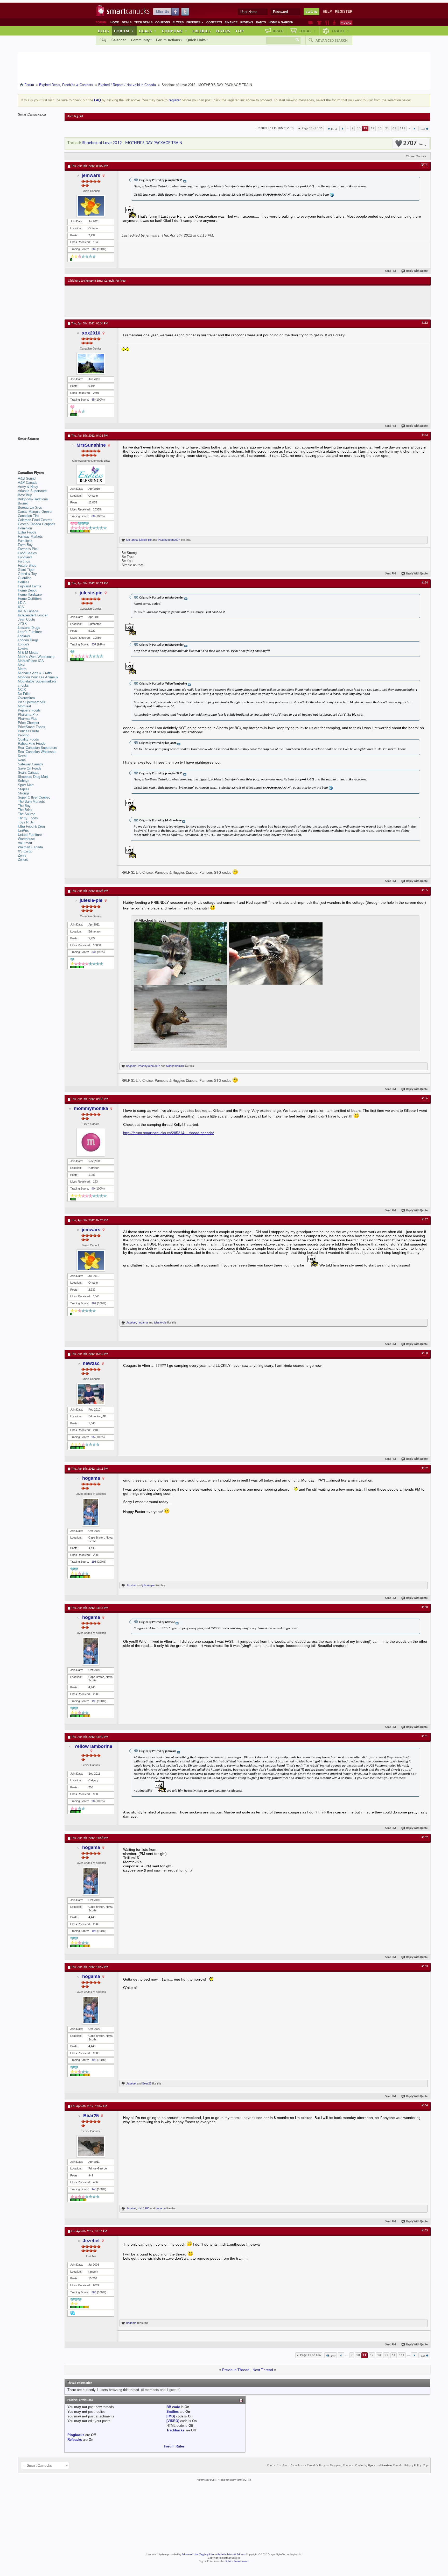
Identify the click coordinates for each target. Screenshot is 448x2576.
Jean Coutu (26, 619)
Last (422, 129)
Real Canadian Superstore (37, 748)
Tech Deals (143, 22)
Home (115, 22)
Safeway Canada (31, 764)
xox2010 (91, 333)
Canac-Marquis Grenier (35, 512)
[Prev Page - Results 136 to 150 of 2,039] (343, 129)
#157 (425, 1220)
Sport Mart (26, 785)
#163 (425, 1966)
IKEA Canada (28, 611)
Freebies (195, 22)
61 (394, 128)
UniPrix (23, 831)
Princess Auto (28, 731)
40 (93, 1189)
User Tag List (75, 116)
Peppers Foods (29, 710)
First (334, 129)
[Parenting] (334, 23)
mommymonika (91, 1108)
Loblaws (24, 636)
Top (240, 31)
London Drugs (28, 640)
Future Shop (27, 565)
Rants (261, 22)
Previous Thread (236, 2370)
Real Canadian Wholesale (37, 752)
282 (94, 249)
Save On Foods (30, 768)
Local (307, 31)
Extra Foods (27, 532)
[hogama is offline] (91, 1512)
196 (94, 1562)
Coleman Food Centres (35, 520)
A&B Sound (27, 478)
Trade (340, 31)
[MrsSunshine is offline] (91, 474)
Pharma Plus (28, 719)
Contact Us (274, 2466)
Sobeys (24, 781)
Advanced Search (332, 40)
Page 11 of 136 (312, 128)
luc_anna (132, 540)
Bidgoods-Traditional (33, 499)
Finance (231, 22)
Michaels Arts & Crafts (35, 673)
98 (93, 1801)
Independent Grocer (33, 615)
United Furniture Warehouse (30, 837)
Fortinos (24, 561)
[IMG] (171, 2416)
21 (387, 128)
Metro (22, 669)
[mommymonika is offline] (91, 1142)
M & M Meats (28, 653)
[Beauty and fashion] (319, 23)
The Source (27, 814)
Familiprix (25, 541)
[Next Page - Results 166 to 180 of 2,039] (414, 129)
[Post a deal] (346, 23)
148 (94, 2189)
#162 (425, 1837)
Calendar (119, 40)
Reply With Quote (417, 271)
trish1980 (143, 2208)
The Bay (24, 806)
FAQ (103, 40)
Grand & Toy (27, 574)
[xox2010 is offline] (91, 364)
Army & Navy (28, 487)
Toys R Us (26, 822)
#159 (425, 1468)
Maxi (22, 665)
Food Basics (27, 553)
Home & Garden (281, 22)
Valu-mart (25, 843)
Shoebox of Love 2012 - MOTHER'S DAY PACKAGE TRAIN (132, 143)
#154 (425, 583)
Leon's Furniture (30, 632)
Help (327, 12)
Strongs (24, 793)
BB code (173, 2407)
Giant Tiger (26, 570)
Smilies (173, 2412)
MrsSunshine (91, 445)
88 (93, 516)
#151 (425, 165)
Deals (127, 22)
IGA (21, 607)
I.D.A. (22, 603)
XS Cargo (25, 851)
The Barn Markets (31, 802)
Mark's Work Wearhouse (36, 657)
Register (344, 12)
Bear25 (147, 2083)
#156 (425, 1098)
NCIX (22, 690)
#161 (425, 1736)
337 (94, 644)
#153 (425, 435)
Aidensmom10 (175, 1066)
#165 (425, 2231)
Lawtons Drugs (29, 628)
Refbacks (75, 2440)
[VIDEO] (173, 2421)
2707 (413, 143)
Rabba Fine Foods (32, 743)
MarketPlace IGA (31, 661)
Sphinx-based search (237, 2561)
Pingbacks (76, 2435)
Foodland (25, 557)
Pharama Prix (28, 714)
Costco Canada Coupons (37, 524)
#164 (425, 2105)
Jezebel (131, 1322)
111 (402, 128)
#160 (425, 1607)
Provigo (24, 735)
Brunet (23, 503)
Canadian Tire (28, 516)
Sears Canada (29, 773)
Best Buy (25, 495)
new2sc (91, 1363)
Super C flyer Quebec (34, 797)
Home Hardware (30, 595)
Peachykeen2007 (169, 540)
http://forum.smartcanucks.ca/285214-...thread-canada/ (169, 1133)
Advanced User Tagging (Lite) (198, 2555)
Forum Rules (174, 2446)
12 (373, 128)
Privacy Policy (413, 2466)
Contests (214, 22)
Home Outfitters (30, 599)
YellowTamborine (93, 1746)
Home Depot (27, 590)
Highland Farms (30, 586)
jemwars (91, 175)
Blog (104, 31)
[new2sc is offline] (91, 1394)
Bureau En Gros (30, 507)
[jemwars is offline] (91, 206)
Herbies (24, 582)
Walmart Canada (30, 847)
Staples (24, 789)
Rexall (23, 756)
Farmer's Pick (28, 549)
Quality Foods (28, 739)
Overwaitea (26, 698)
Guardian (25, 578)
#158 (425, 1353)
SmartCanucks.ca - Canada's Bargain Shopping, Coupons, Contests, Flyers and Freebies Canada (343, 2466)
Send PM (391, 271)
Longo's (24, 644)
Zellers (23, 860)
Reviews (247, 22)
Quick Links (196, 40)
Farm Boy (25, 545)
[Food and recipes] (327, 23)
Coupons (163, 22)
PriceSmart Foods (31, 727)
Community (140, 40)
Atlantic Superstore (32, 491)
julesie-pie (145, 540)
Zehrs (22, 855)
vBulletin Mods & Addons (231, 2555)
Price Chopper (29, 723)
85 (93, 400)
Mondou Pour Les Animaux (38, 677)
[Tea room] (311, 23)
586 (94, 2292)
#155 (425, 890)
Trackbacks (175, 2430)
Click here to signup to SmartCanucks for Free (97, 281)
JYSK (22, 624)
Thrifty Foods (28, 818)
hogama (131, 1066)
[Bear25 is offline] (91, 2146)
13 (380, 128)
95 (93, 1437)
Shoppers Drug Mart (33, 777)
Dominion (25, 528)
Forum (124, 31)
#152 (425, 323)
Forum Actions (168, 40)
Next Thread (263, 2370)
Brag (278, 31)
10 (359, 128)
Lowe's (23, 648)
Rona (22, 760)
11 (365, 128)
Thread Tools (415, 156)
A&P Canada (28, 483)
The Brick (25, 810)
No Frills (24, 694)
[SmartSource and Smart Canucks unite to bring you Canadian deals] (39, 450)
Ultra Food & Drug (31, 826)
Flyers (178, 22)
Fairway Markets (30, 536)
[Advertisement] (163, 301)
